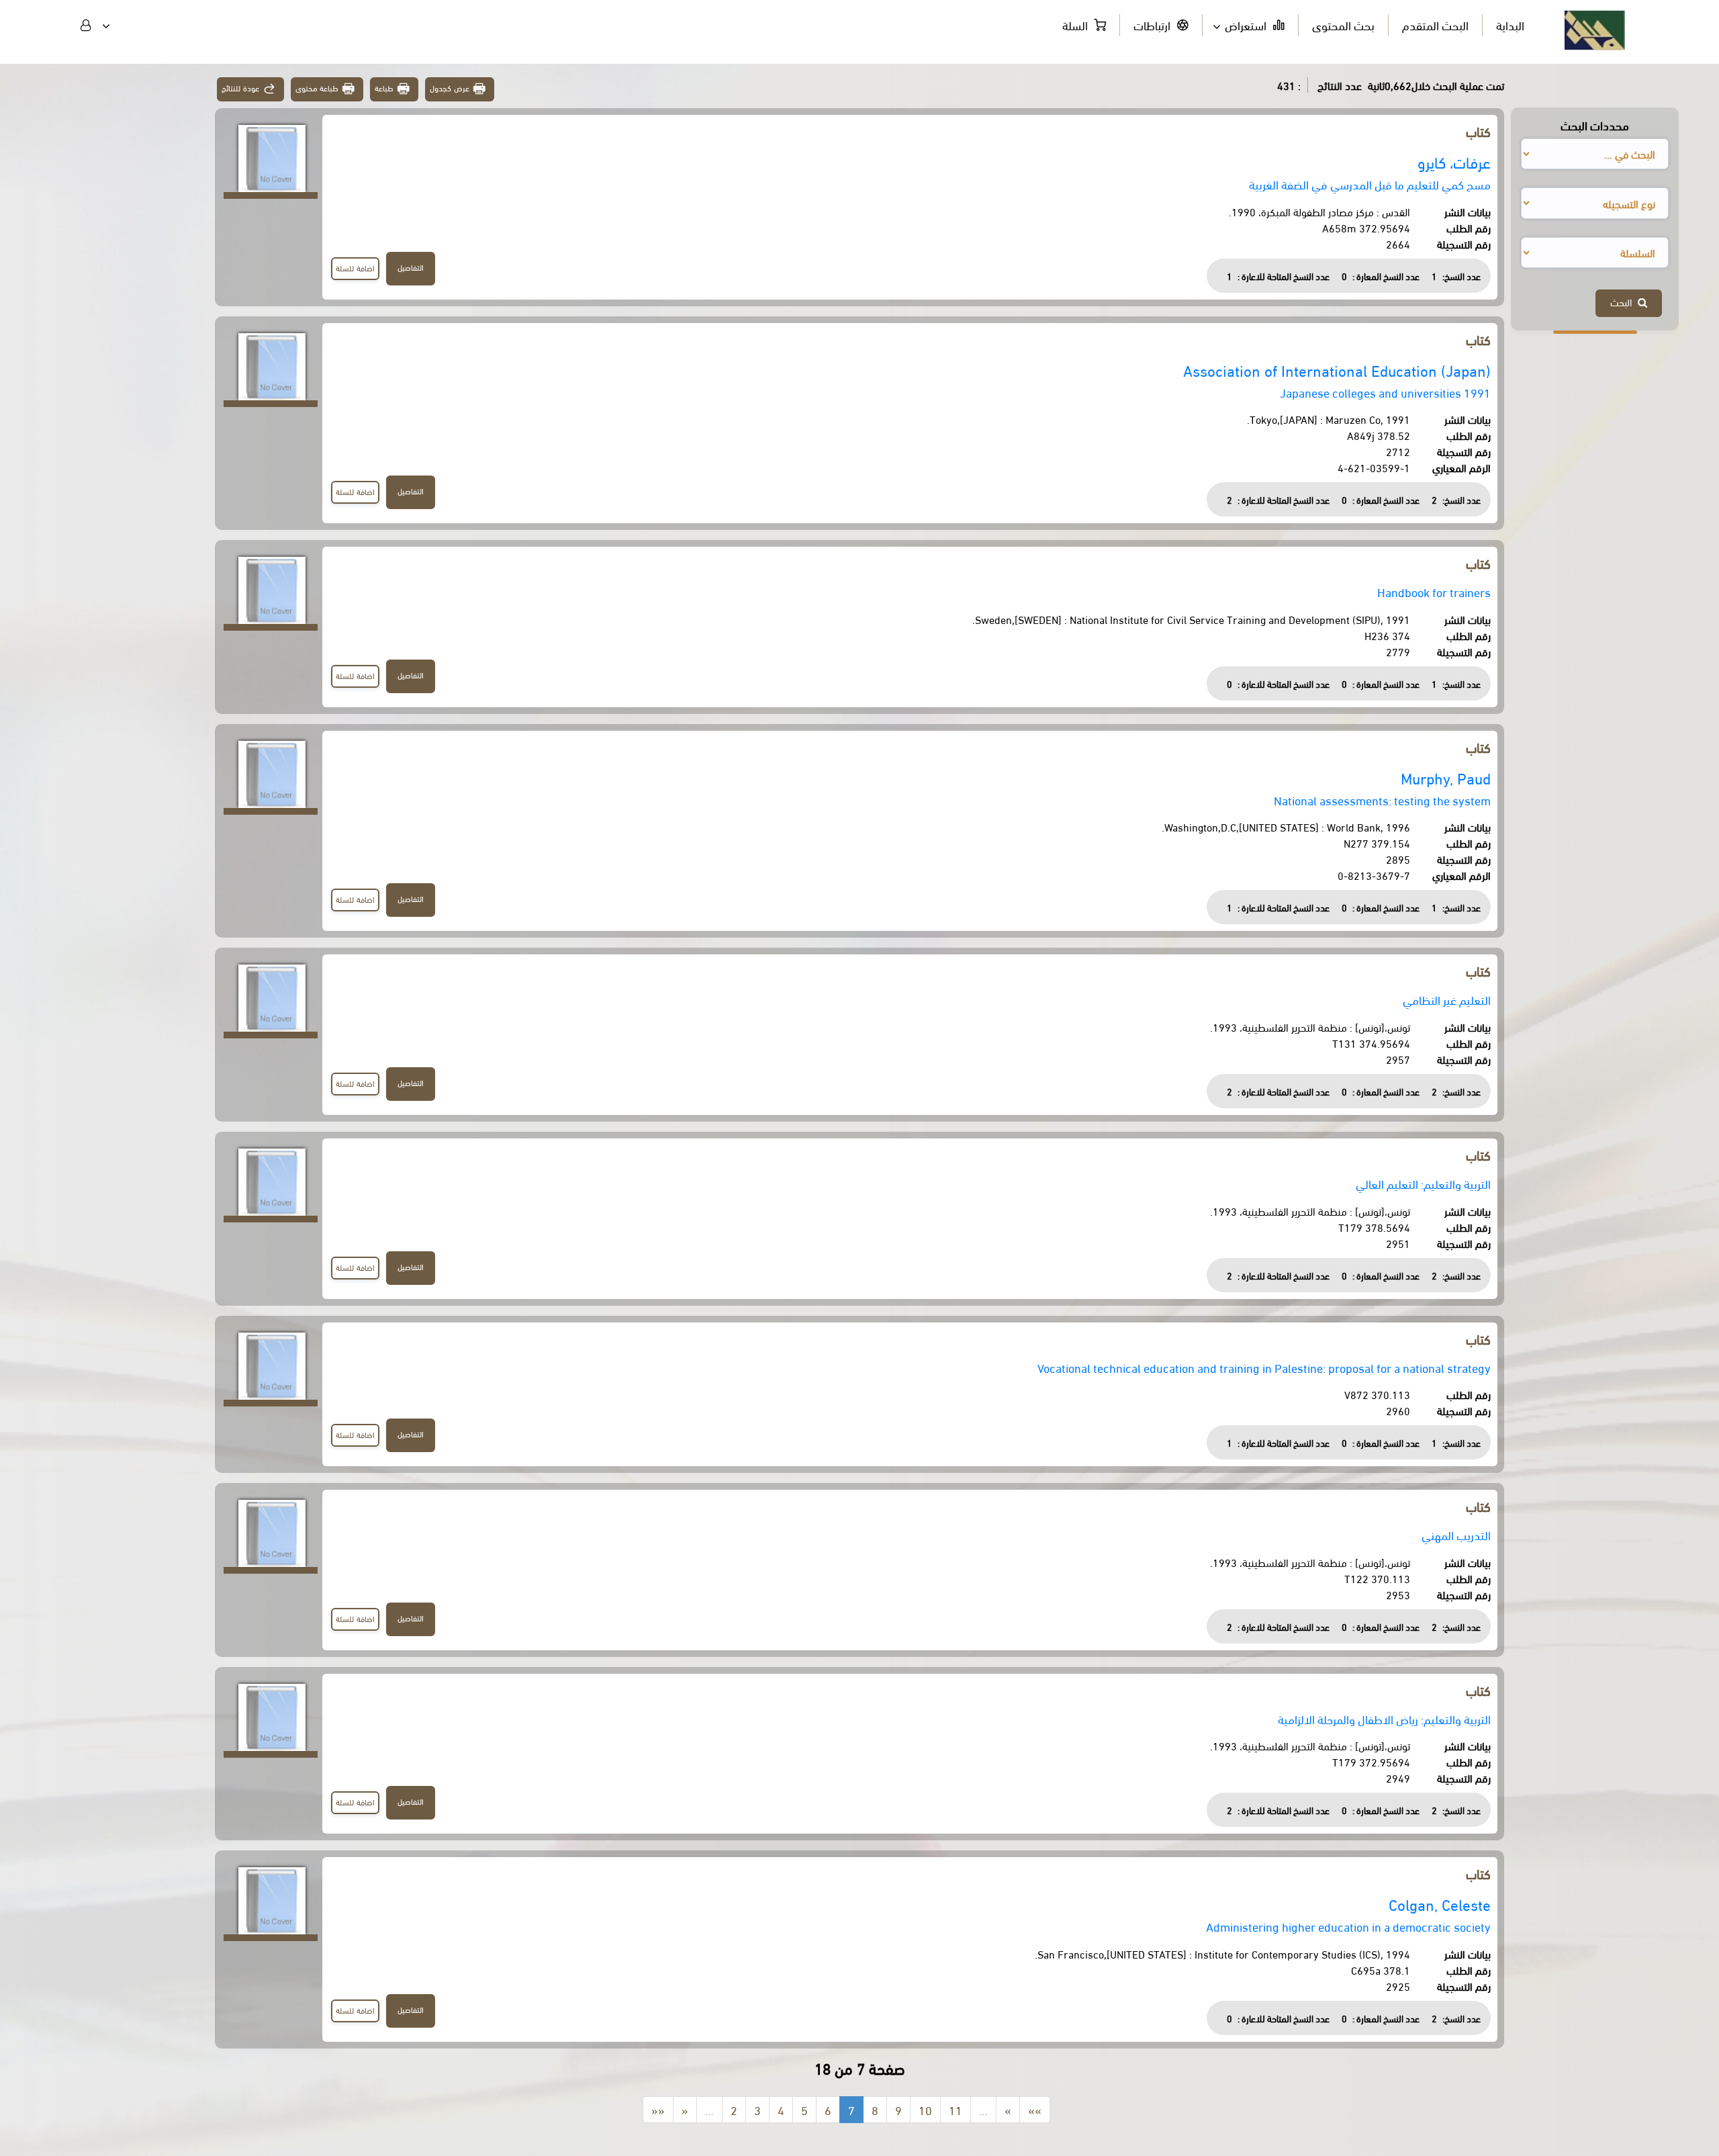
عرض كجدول (450, 88)
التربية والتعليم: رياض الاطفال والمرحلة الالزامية (1384, 1718)
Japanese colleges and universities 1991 (1385, 392)
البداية (1510, 25)
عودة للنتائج (240, 88)
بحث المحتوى (1343, 25)
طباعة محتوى (317, 88)
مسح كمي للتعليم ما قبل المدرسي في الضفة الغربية (1370, 184)
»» (1035, 2109)
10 (925, 2109)
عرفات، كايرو (1454, 162)
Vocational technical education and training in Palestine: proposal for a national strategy (1264, 1367)
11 (956, 2109)
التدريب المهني (1456, 1534)
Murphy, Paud (1446, 777)
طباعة (384, 88)
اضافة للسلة (355, 268)
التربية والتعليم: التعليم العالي (1423, 1183)
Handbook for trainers (1434, 591)
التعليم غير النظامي (1447, 999)
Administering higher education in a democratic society (1348, 1926)
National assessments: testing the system (1382, 800)
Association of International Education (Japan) (1337, 370)
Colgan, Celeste (1440, 1904)
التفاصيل (411, 267)
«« (658, 2109)
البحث (1624, 302)
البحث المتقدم (1435, 25)
